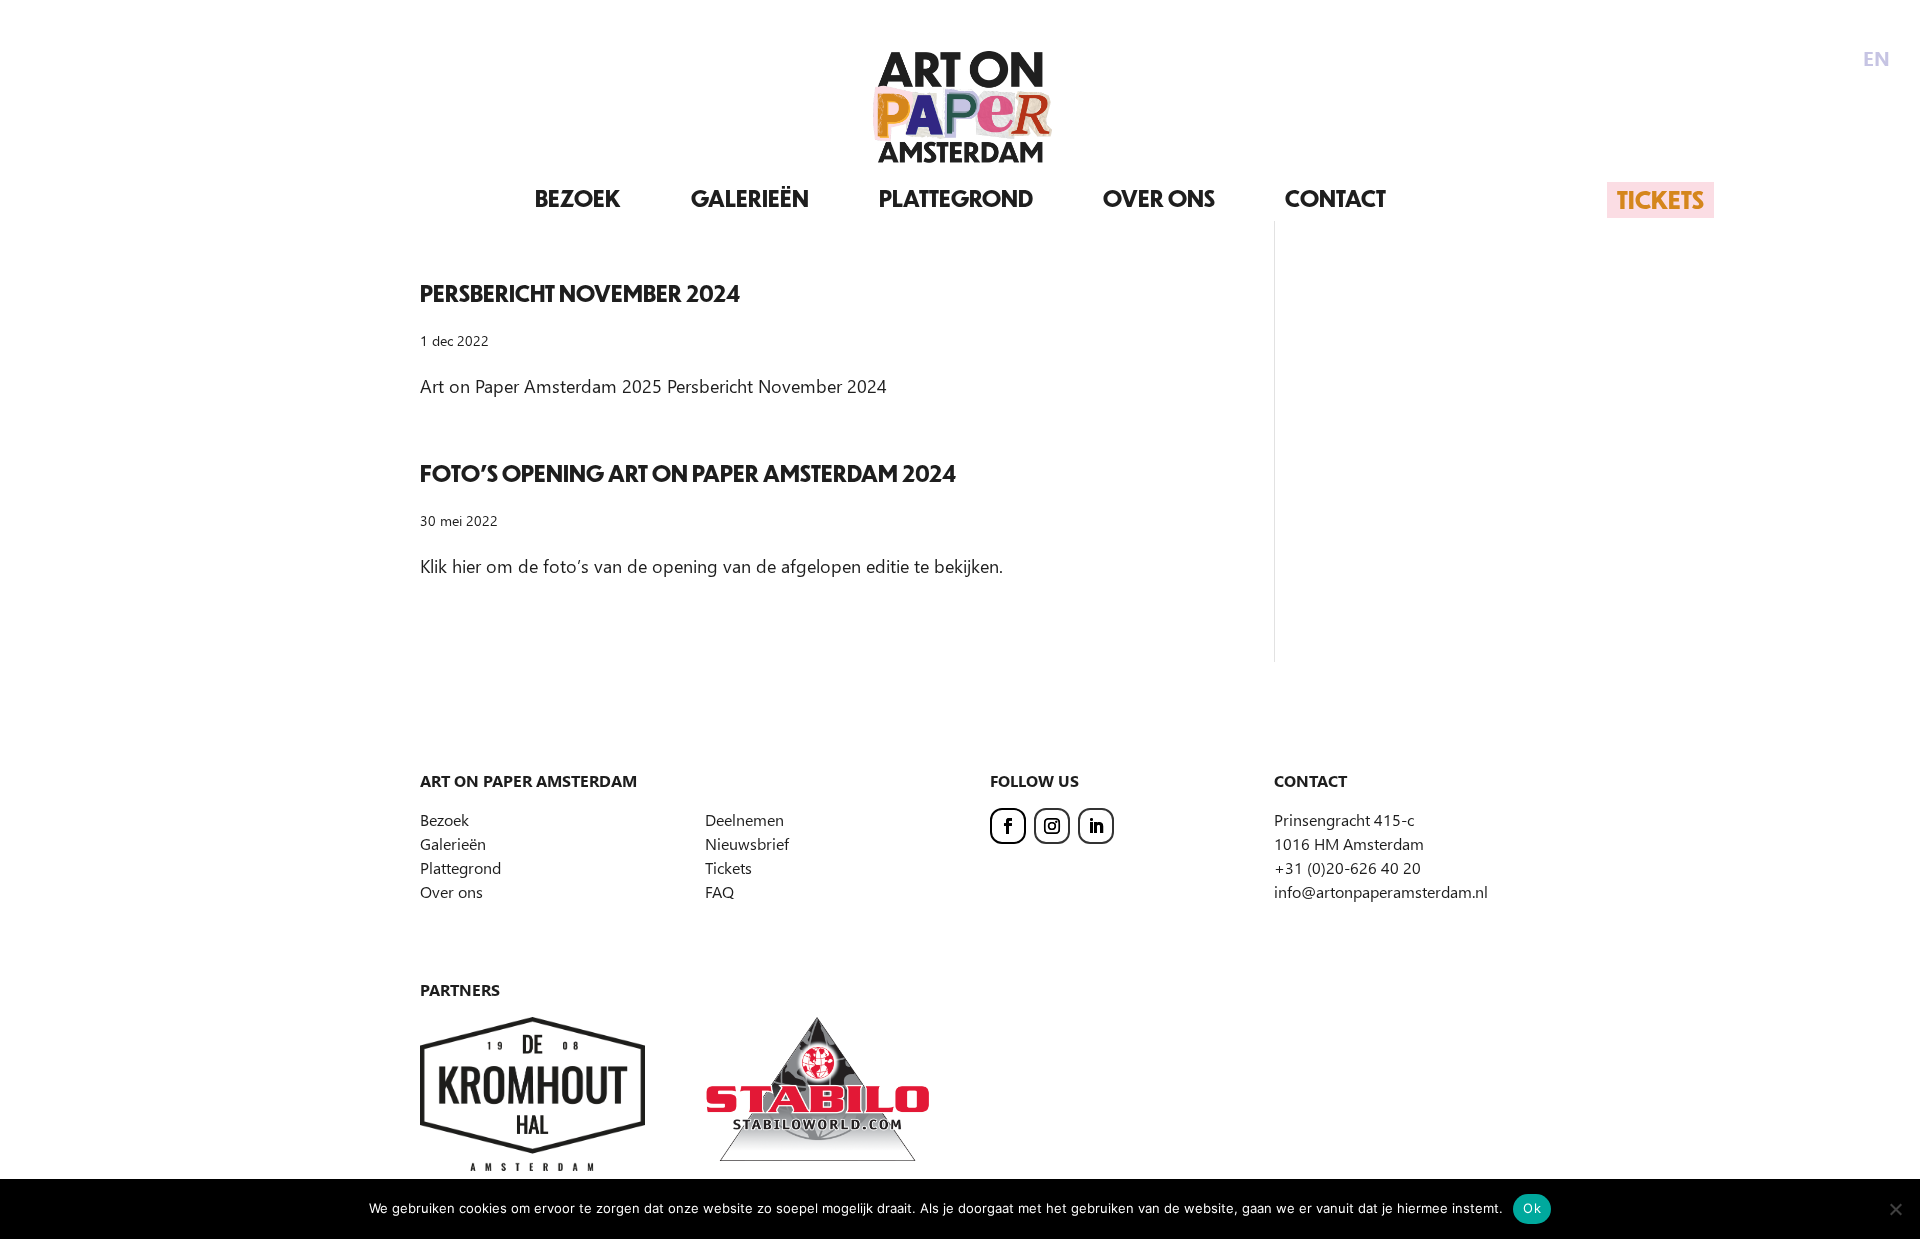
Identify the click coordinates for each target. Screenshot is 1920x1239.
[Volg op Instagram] (1052, 826)
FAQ (719, 891)
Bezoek (578, 198)
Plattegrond (956, 198)
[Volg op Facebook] (1008, 826)
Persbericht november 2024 (580, 293)
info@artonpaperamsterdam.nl (1381, 891)
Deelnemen (744, 819)
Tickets (1660, 199)
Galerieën (750, 198)
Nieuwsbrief (747, 843)
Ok (1532, 1208)
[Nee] (1895, 1209)
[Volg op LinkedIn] (1096, 826)
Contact (1335, 198)
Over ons (1159, 198)
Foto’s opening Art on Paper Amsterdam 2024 (688, 473)
